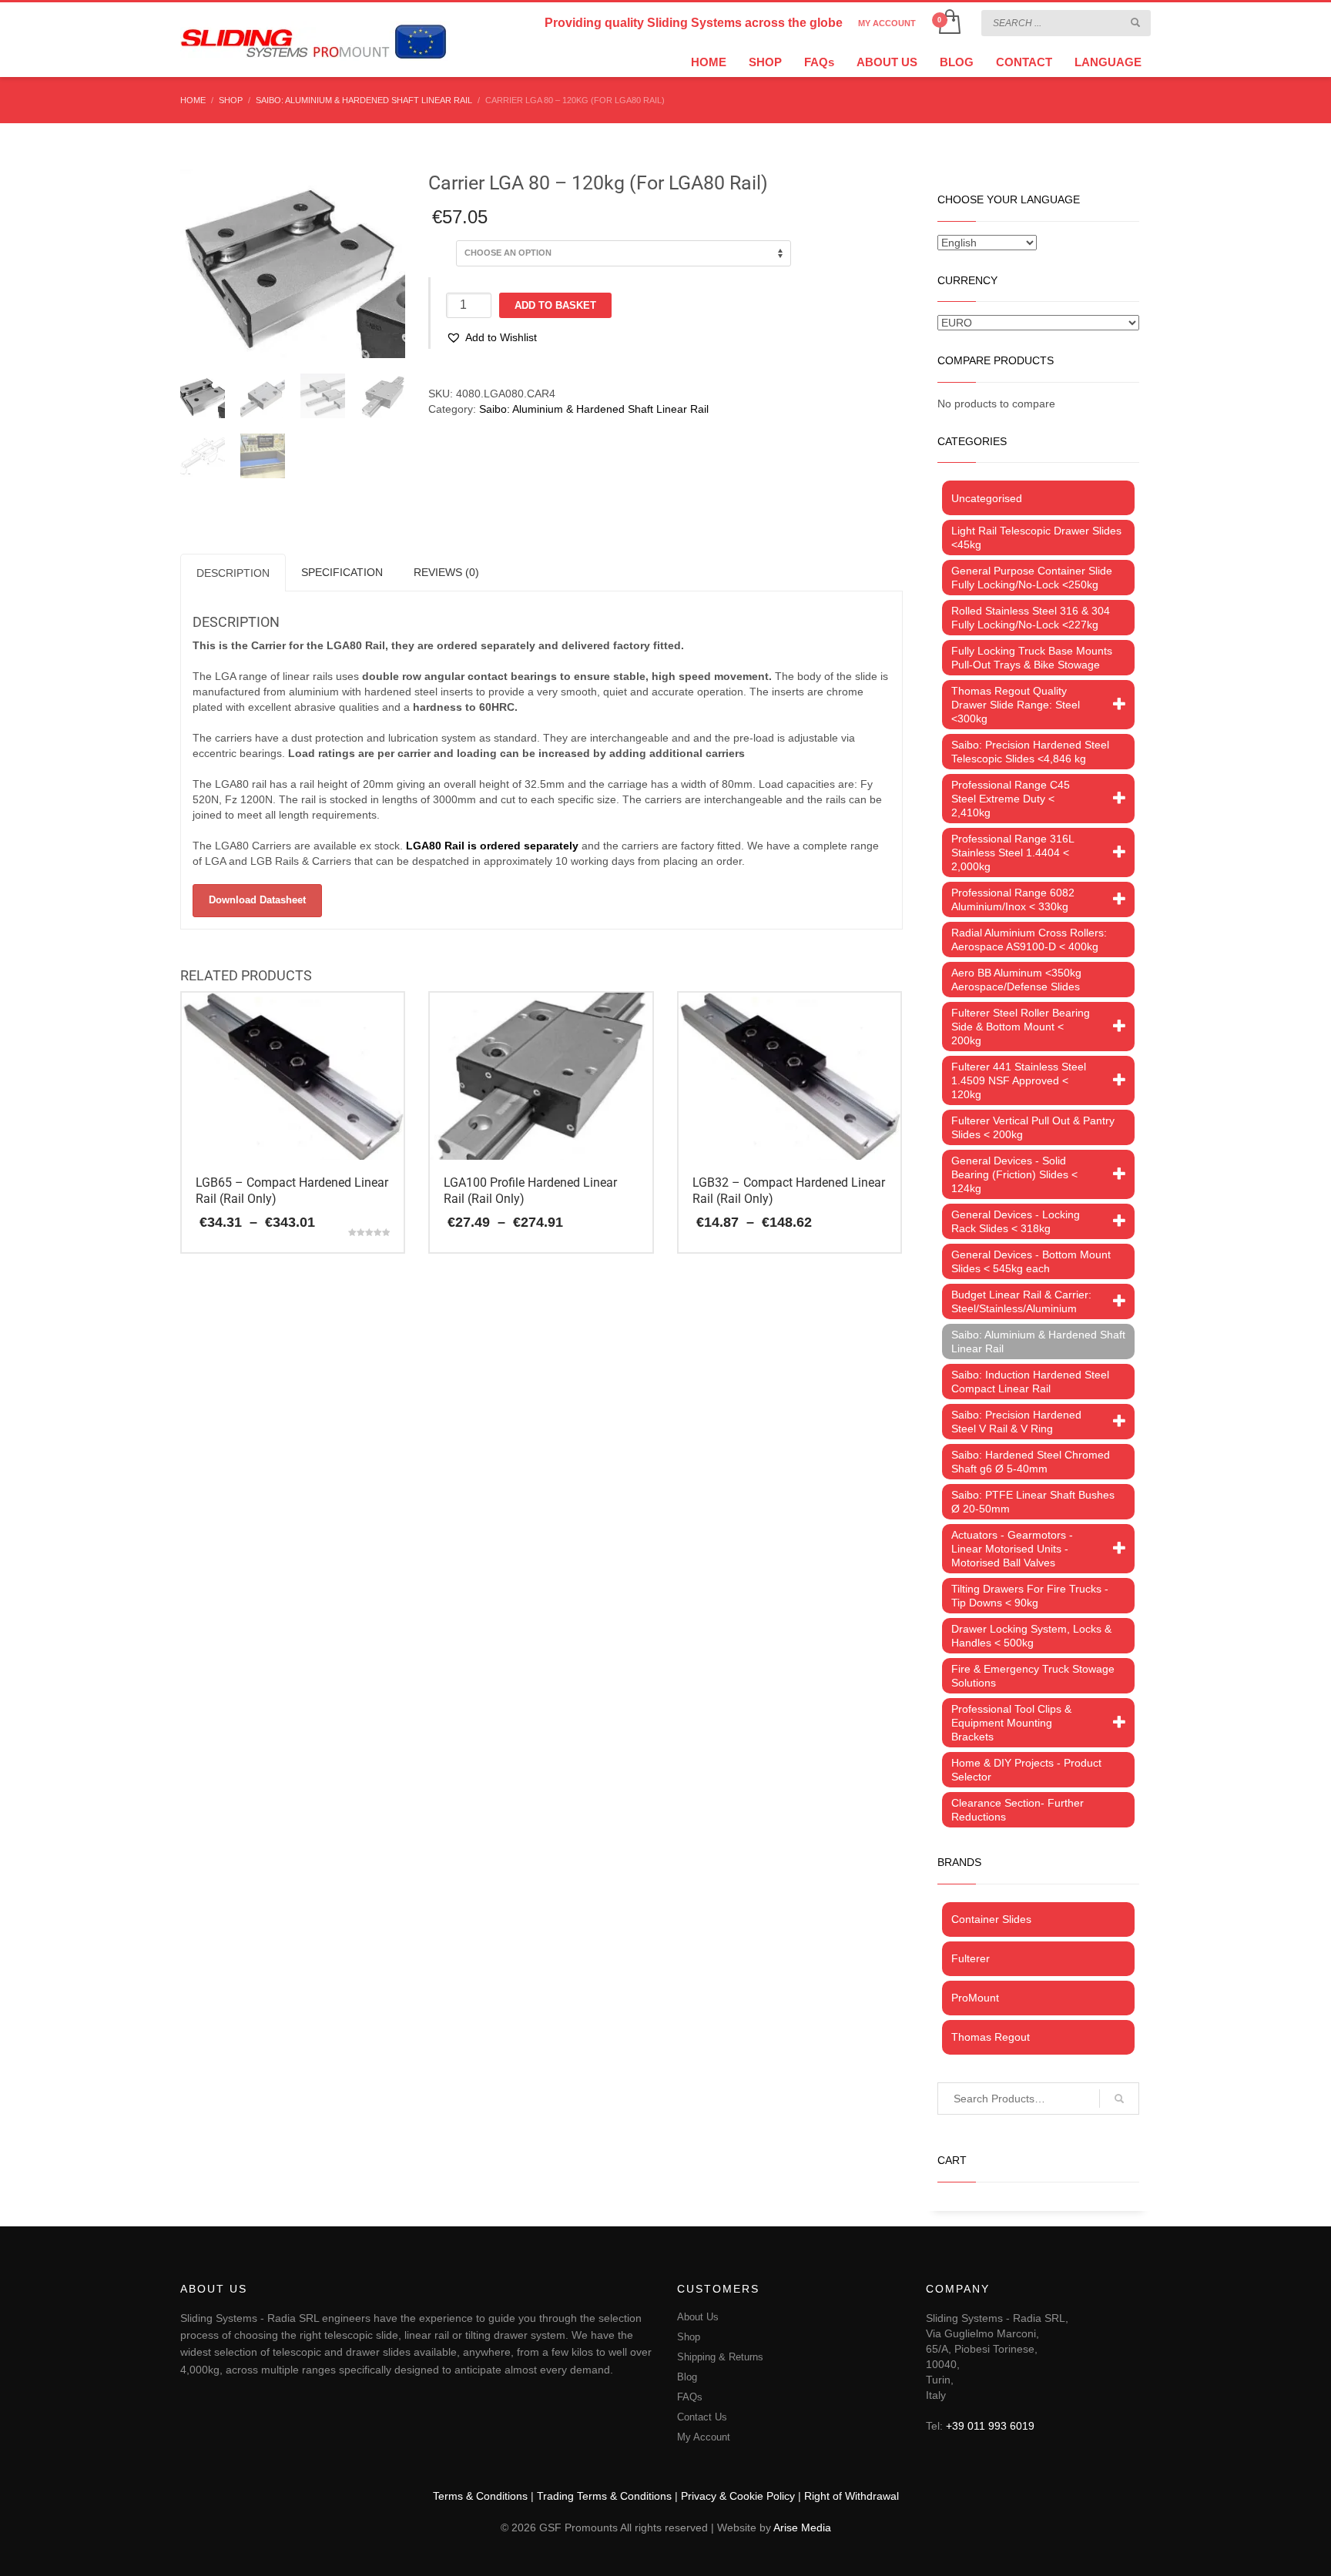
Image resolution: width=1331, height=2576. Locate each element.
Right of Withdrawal (852, 2496)
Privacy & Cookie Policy (738, 2496)
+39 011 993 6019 (990, 2426)
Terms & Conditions (480, 2496)
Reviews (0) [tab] (446, 572)
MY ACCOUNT (887, 23)
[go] (1135, 22)
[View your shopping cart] (949, 23)
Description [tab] (233, 573)
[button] (491, 337)
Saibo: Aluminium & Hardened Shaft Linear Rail (594, 409)
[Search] (1119, 2099)
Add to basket (555, 305)
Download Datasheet (257, 900)
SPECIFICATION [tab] (342, 572)
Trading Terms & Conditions (604, 2496)
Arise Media (802, 2527)
